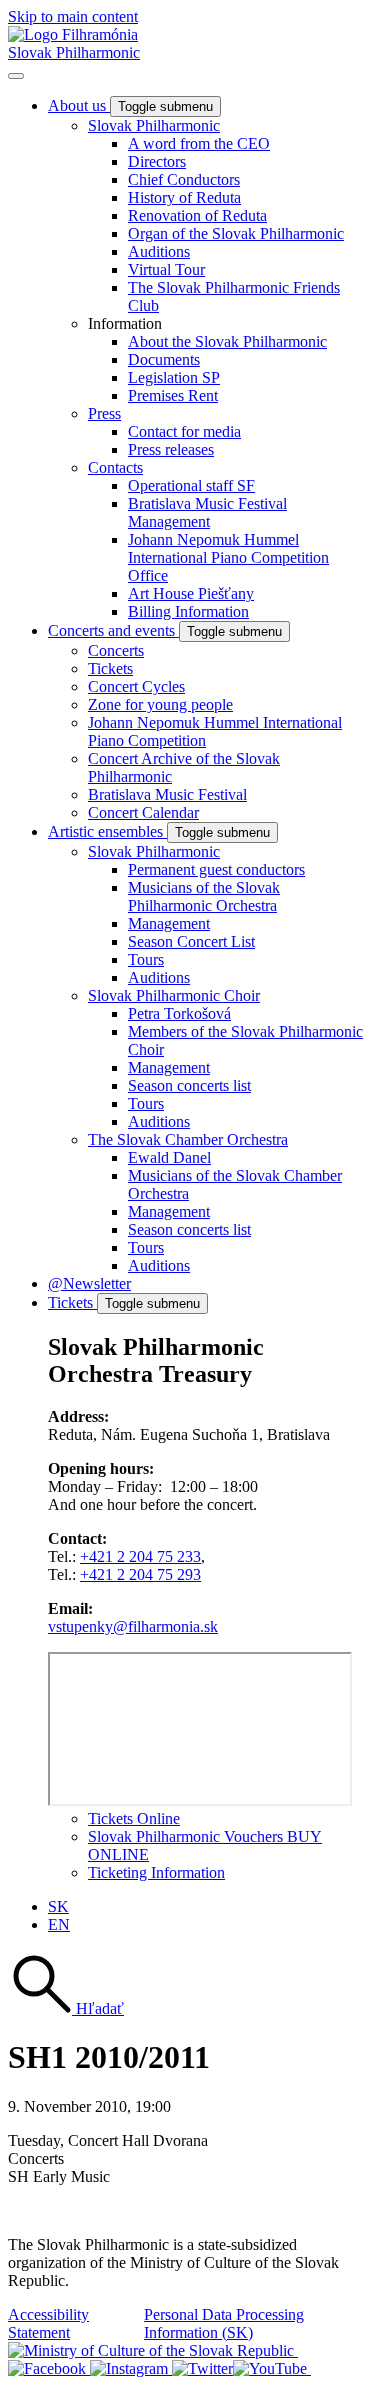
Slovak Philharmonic (74, 52)
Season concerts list (189, 1085)
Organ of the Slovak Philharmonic (236, 233)
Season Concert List (191, 941)
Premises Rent (173, 395)
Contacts (115, 467)
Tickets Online (134, 1818)
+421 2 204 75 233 (140, 1556)
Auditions (159, 251)
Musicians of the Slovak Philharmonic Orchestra (204, 896)
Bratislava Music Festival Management (207, 512)
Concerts (116, 650)
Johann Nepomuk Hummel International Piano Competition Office (228, 557)
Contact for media (184, 431)
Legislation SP (174, 377)
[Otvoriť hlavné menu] (16, 76)
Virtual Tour (166, 269)
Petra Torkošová (179, 1013)
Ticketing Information (156, 1872)
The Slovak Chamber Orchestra (188, 1139)
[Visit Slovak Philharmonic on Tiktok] (202, 2368)
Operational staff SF (191, 485)
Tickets (110, 668)
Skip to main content (73, 16)
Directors (157, 161)
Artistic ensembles (107, 831)
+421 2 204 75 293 (140, 1574)
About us (79, 105)
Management (169, 923)
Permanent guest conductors (216, 869)
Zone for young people (160, 704)
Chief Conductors (184, 179)
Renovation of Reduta (197, 215)
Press (104, 413)
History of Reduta (184, 197)
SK (58, 1906)
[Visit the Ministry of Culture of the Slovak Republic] (153, 2350)
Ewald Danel (169, 1157)
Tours (146, 959)
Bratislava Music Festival (167, 794)
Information (125, 323)
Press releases (171, 449)
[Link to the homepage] (73, 34)
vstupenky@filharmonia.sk (133, 1626)
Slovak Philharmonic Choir (174, 995)
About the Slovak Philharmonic (227, 341)
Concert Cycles (136, 686)
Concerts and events (113, 630)
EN (59, 1924)
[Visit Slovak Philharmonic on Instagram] (131, 2368)
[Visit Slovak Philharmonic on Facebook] (49, 2368)
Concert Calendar (143, 812)
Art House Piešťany (191, 593)
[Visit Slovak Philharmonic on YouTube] (272, 2368)
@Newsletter (89, 1283)
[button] (66, 2008)
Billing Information (188, 611)
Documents (164, 359)
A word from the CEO (199, 143)
